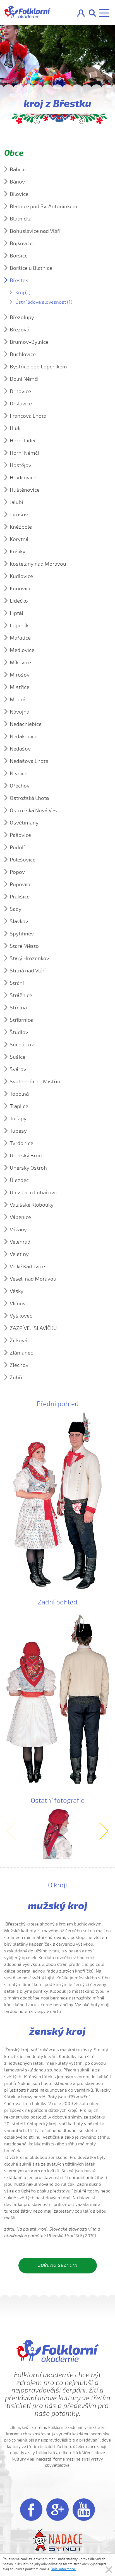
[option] (57, 1834)
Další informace (63, 2569)
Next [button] (104, 1831)
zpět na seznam (58, 2265)
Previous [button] (11, 1831)
